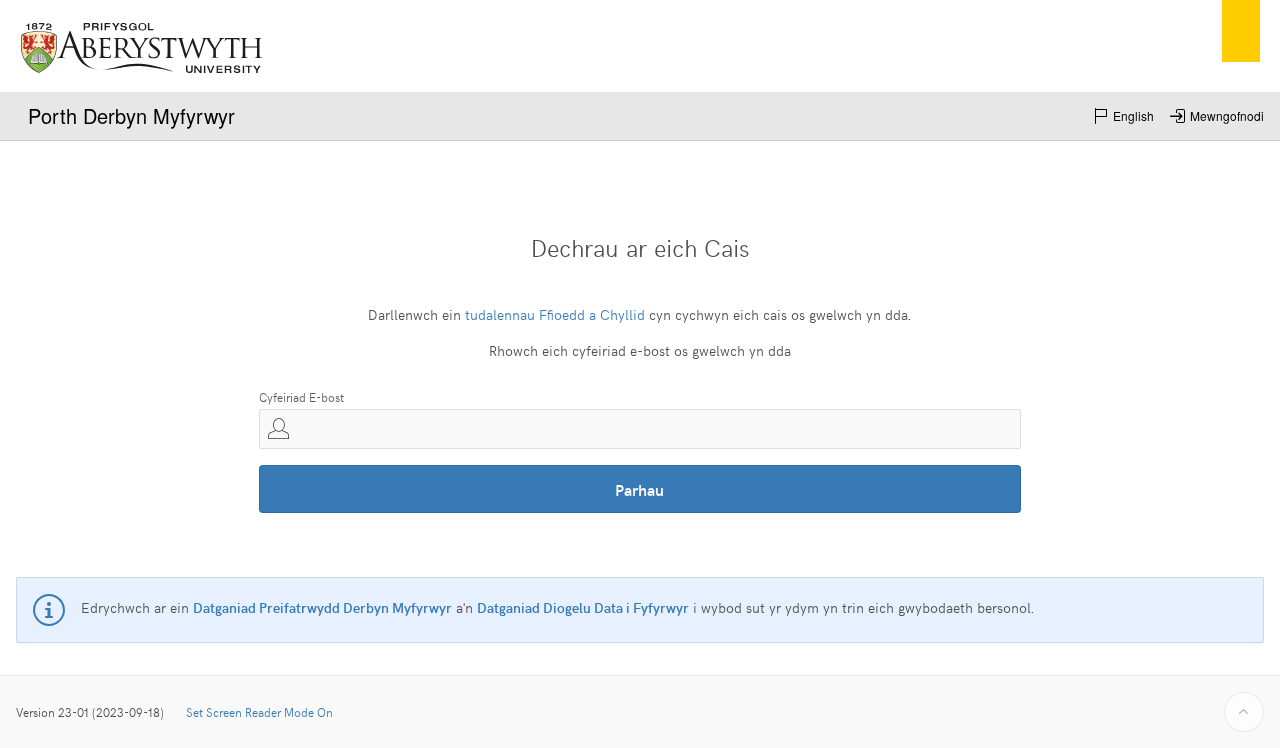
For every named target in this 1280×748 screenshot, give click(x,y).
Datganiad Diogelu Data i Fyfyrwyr (583, 607)
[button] (1123, 116)
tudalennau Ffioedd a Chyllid (555, 314)
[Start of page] (1244, 712)
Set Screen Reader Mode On (259, 712)
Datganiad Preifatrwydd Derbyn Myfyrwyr (322, 607)
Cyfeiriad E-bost (301, 397)
